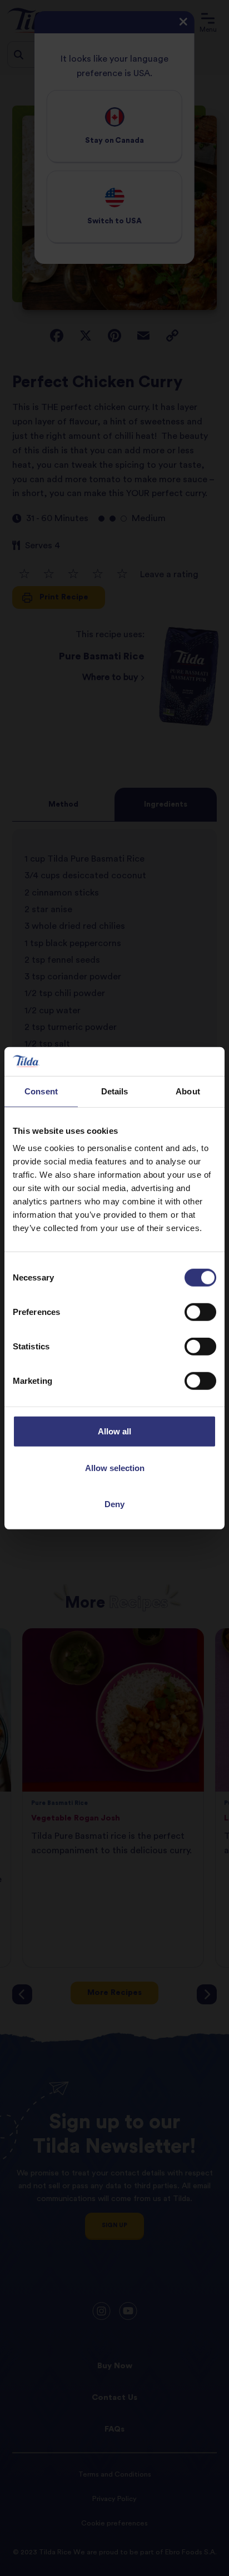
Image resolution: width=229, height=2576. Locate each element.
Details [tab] (115, 1091)
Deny (114, 1504)
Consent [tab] (41, 1091)
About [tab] (188, 1091)
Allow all (114, 1431)
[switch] (200, 1312)
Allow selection (115, 1467)
